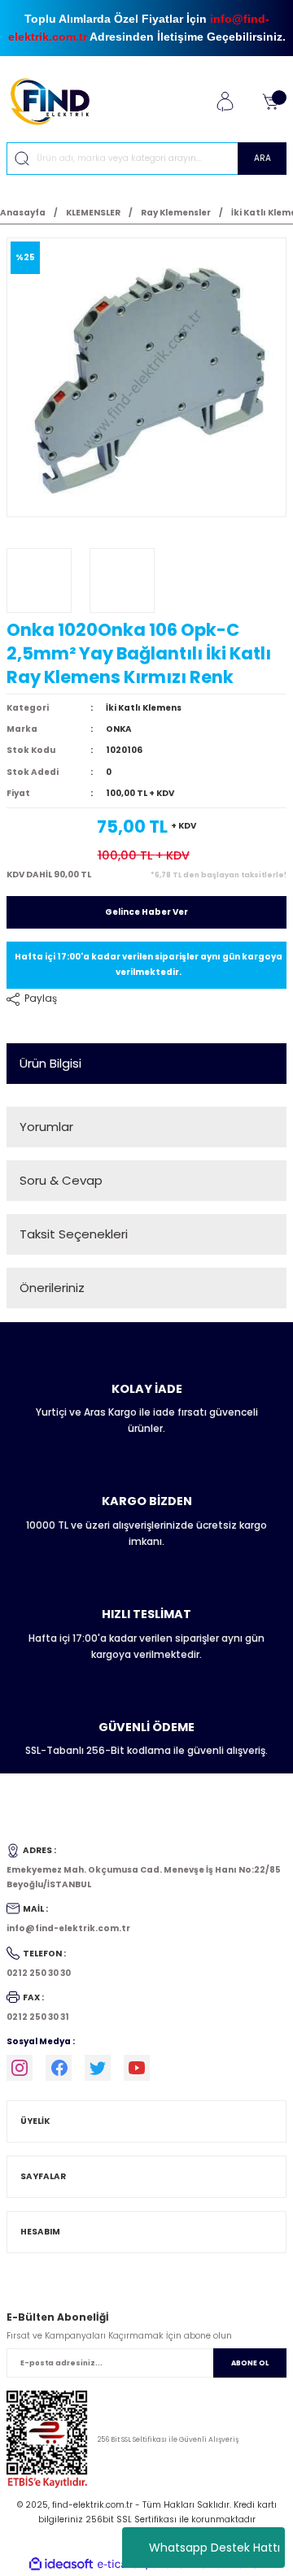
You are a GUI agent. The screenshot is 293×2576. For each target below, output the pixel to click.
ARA (262, 158)
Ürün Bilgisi (50, 1063)
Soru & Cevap (61, 1180)
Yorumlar (46, 1127)
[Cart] (270, 102)
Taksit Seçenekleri (74, 1234)
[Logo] (57, 101)
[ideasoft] (61, 2565)
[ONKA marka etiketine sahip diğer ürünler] (39, 581)
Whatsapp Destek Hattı (214, 2548)
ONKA (119, 729)
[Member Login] (225, 102)
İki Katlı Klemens (144, 708)
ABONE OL (250, 2363)
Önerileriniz (52, 1288)
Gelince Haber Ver (146, 912)
